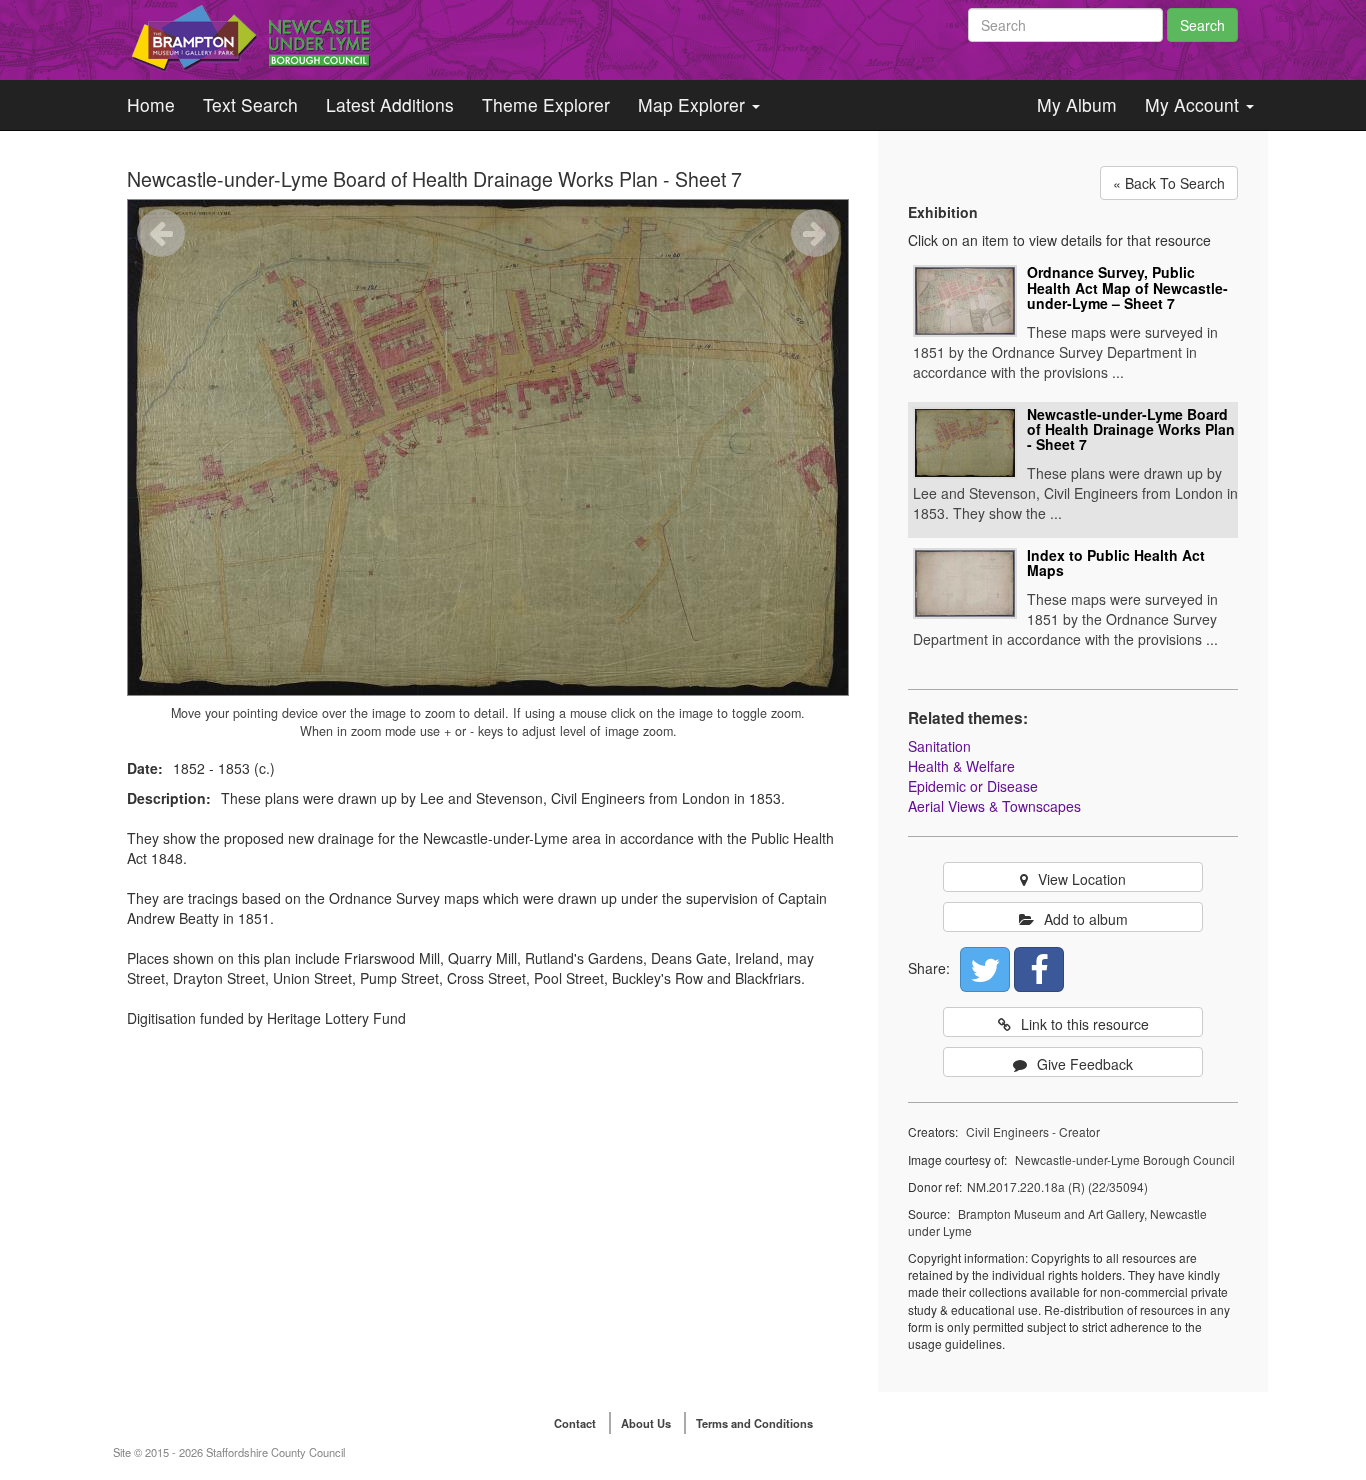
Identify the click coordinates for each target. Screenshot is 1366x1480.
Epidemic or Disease (973, 786)
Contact (575, 1423)
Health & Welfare (961, 766)
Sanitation (939, 746)
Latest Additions (390, 104)
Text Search (250, 104)
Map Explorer (694, 104)
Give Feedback (1085, 1064)
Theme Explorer (546, 104)
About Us (646, 1423)
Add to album (1086, 919)
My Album (1077, 104)
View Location (1082, 879)
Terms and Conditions (754, 1423)
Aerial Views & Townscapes (994, 806)
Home (151, 104)
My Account (1194, 104)
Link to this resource (1085, 1024)
